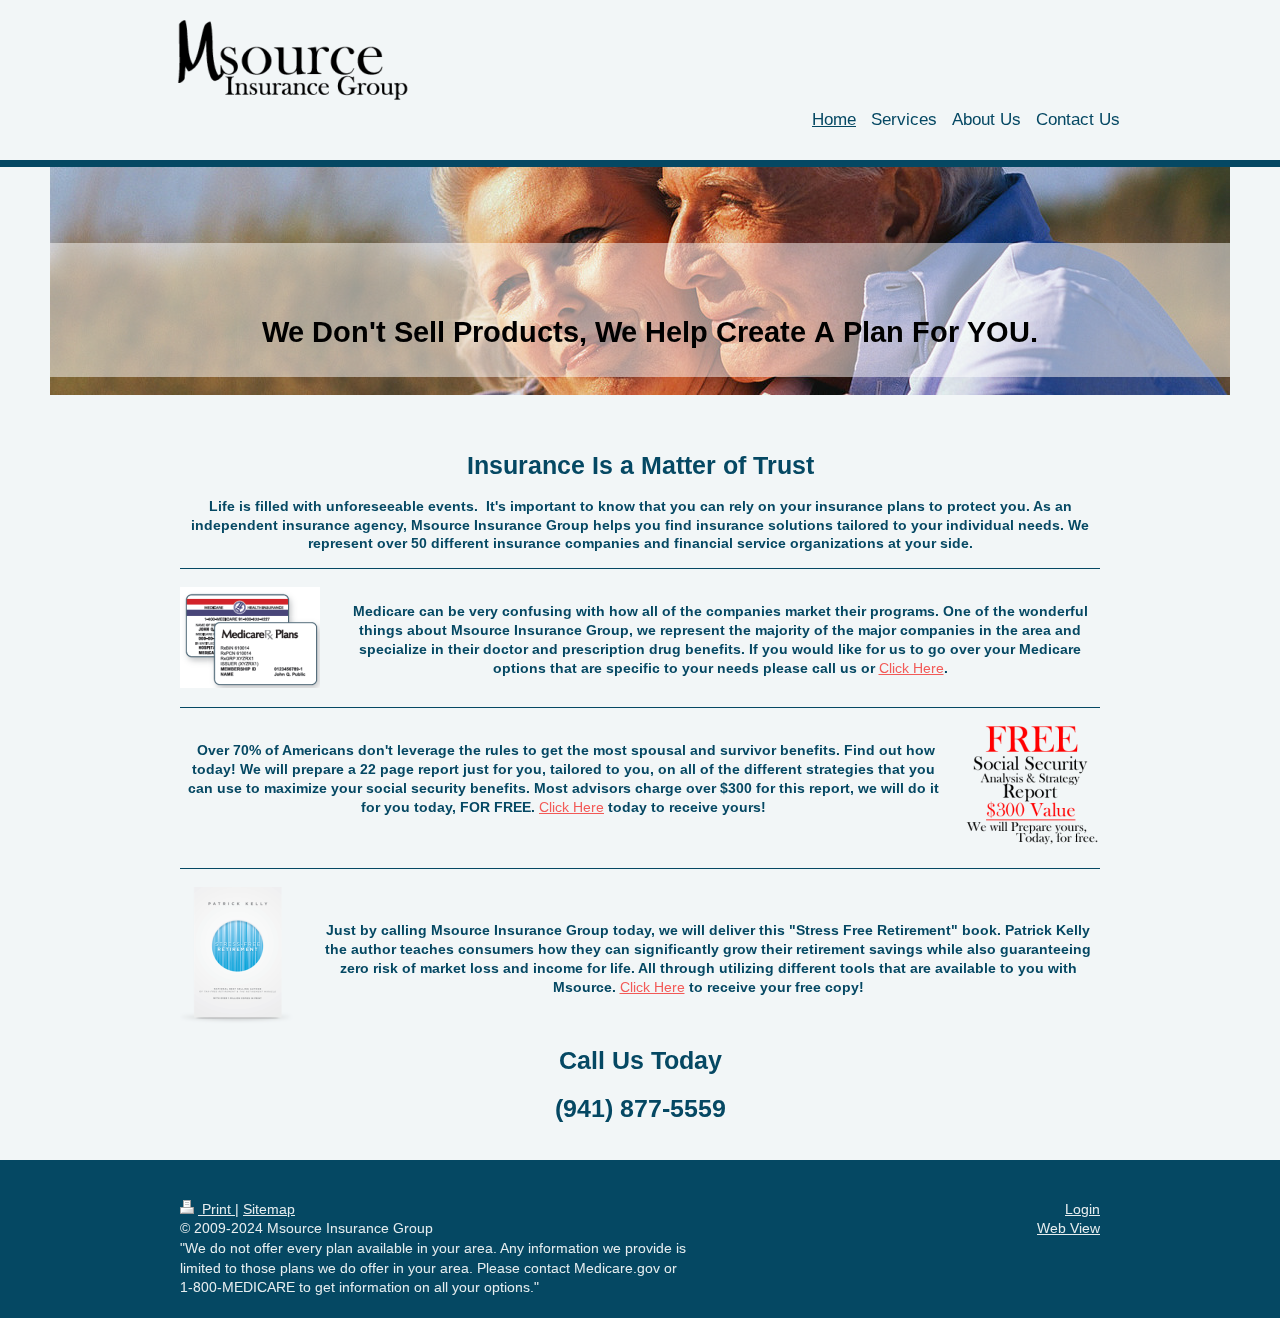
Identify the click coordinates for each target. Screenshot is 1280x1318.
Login (1082, 1209)
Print (216, 1209)
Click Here (911, 668)
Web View (1068, 1228)
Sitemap (269, 1209)
